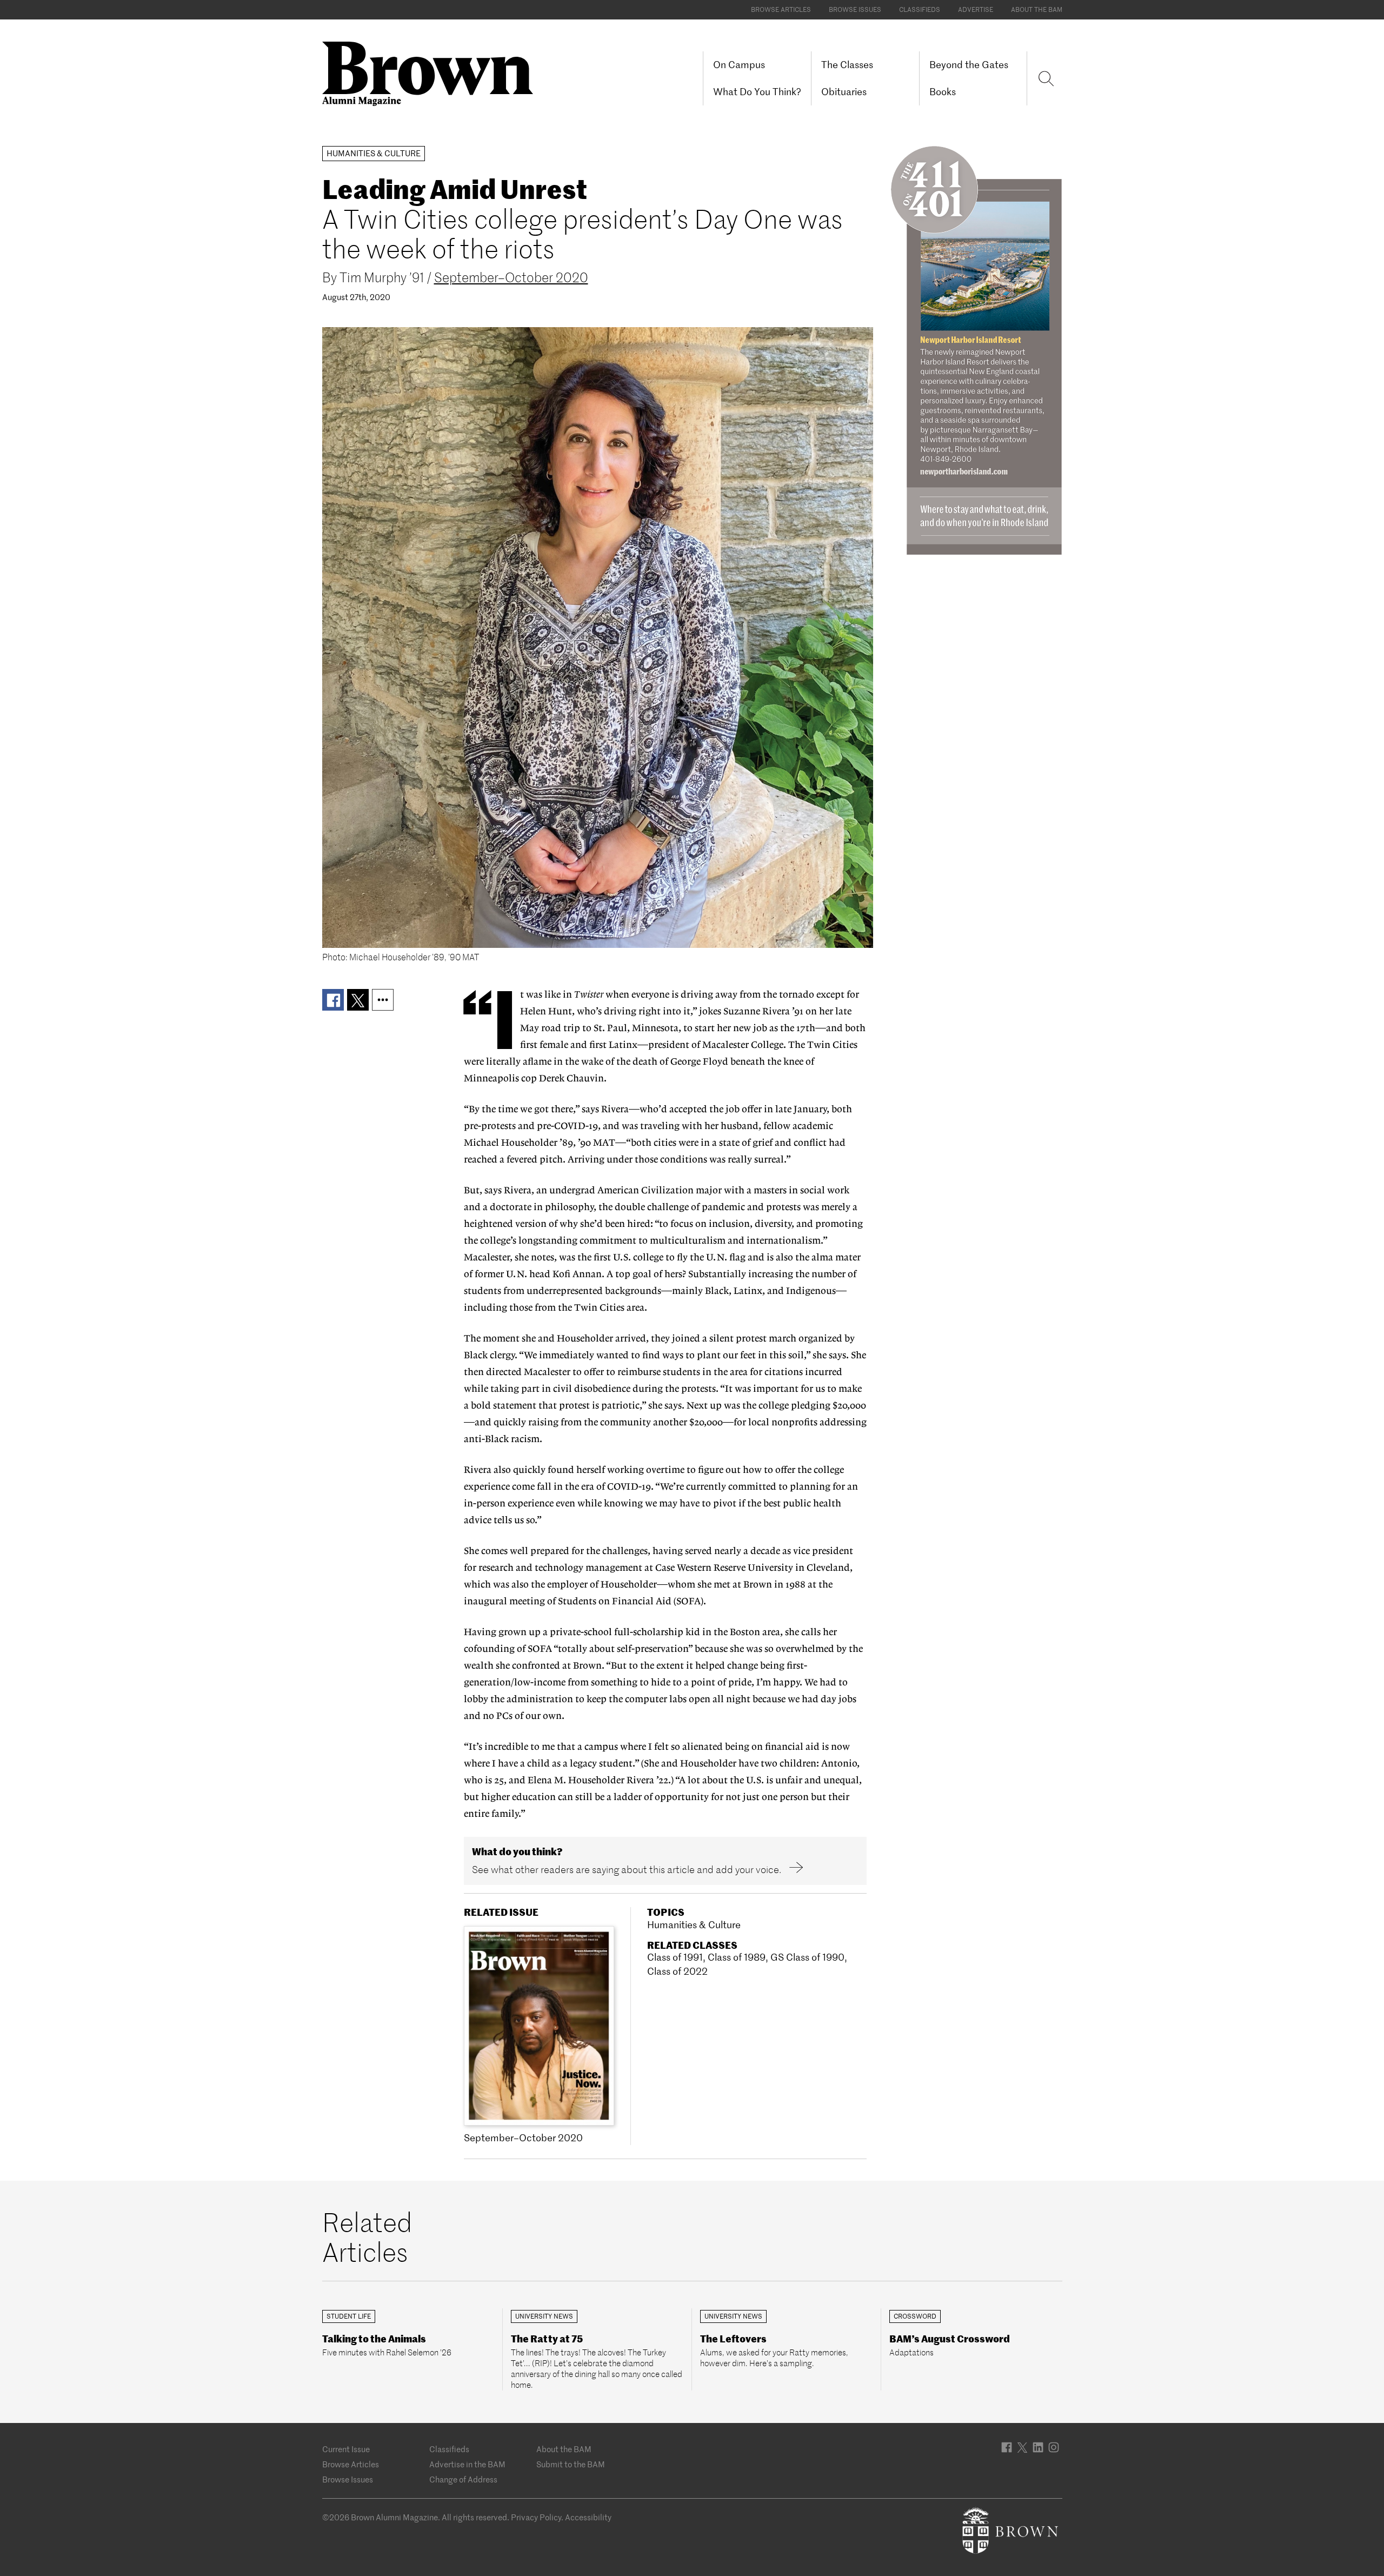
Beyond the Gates (969, 65)
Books (943, 92)
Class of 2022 (677, 1971)
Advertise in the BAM (467, 2464)
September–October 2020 (511, 278)
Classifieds (920, 9)
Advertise (976, 9)
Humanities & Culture (694, 1925)
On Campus (739, 65)
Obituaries (844, 92)
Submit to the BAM (571, 2464)
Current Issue (346, 2449)
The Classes (847, 65)
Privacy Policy (536, 2517)
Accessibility (588, 2517)
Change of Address (463, 2479)
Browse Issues (855, 9)
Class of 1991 (675, 1957)
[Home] (432, 73)
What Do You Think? (757, 92)
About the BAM (1037, 9)
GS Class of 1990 (807, 1957)
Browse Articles (781, 9)
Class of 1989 (737, 1957)
